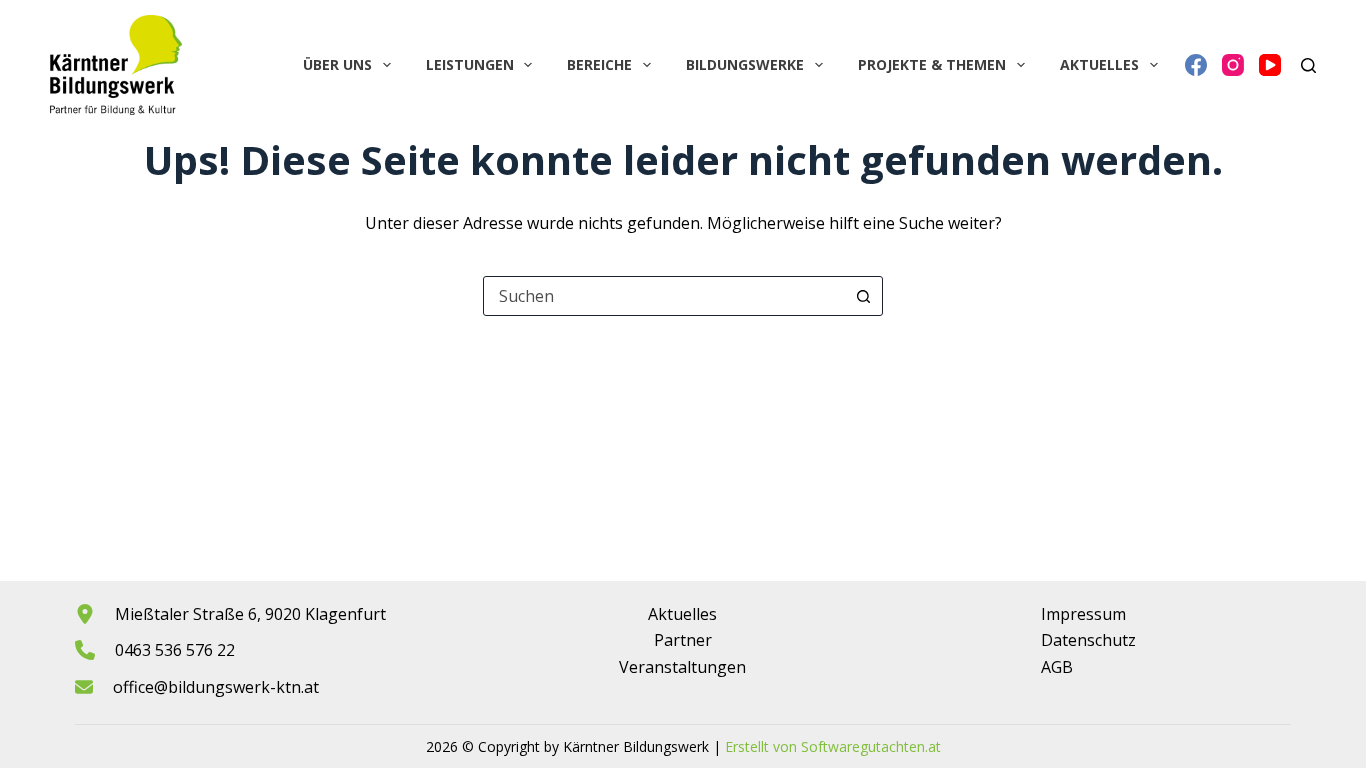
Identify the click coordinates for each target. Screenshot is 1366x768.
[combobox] (664, 296)
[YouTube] (1270, 65)
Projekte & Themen (932, 64)
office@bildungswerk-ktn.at (216, 687)
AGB (1057, 667)
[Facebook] (1196, 65)
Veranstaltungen (682, 667)
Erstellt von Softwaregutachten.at (833, 746)
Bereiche (599, 64)
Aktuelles (1099, 64)
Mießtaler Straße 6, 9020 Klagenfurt (250, 614)
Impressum (1083, 614)
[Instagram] (1233, 65)
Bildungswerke (745, 64)
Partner (683, 640)
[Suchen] (1308, 65)
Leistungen (470, 64)
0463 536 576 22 (175, 650)
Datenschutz (1088, 640)
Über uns (337, 64)
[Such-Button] (863, 296)
